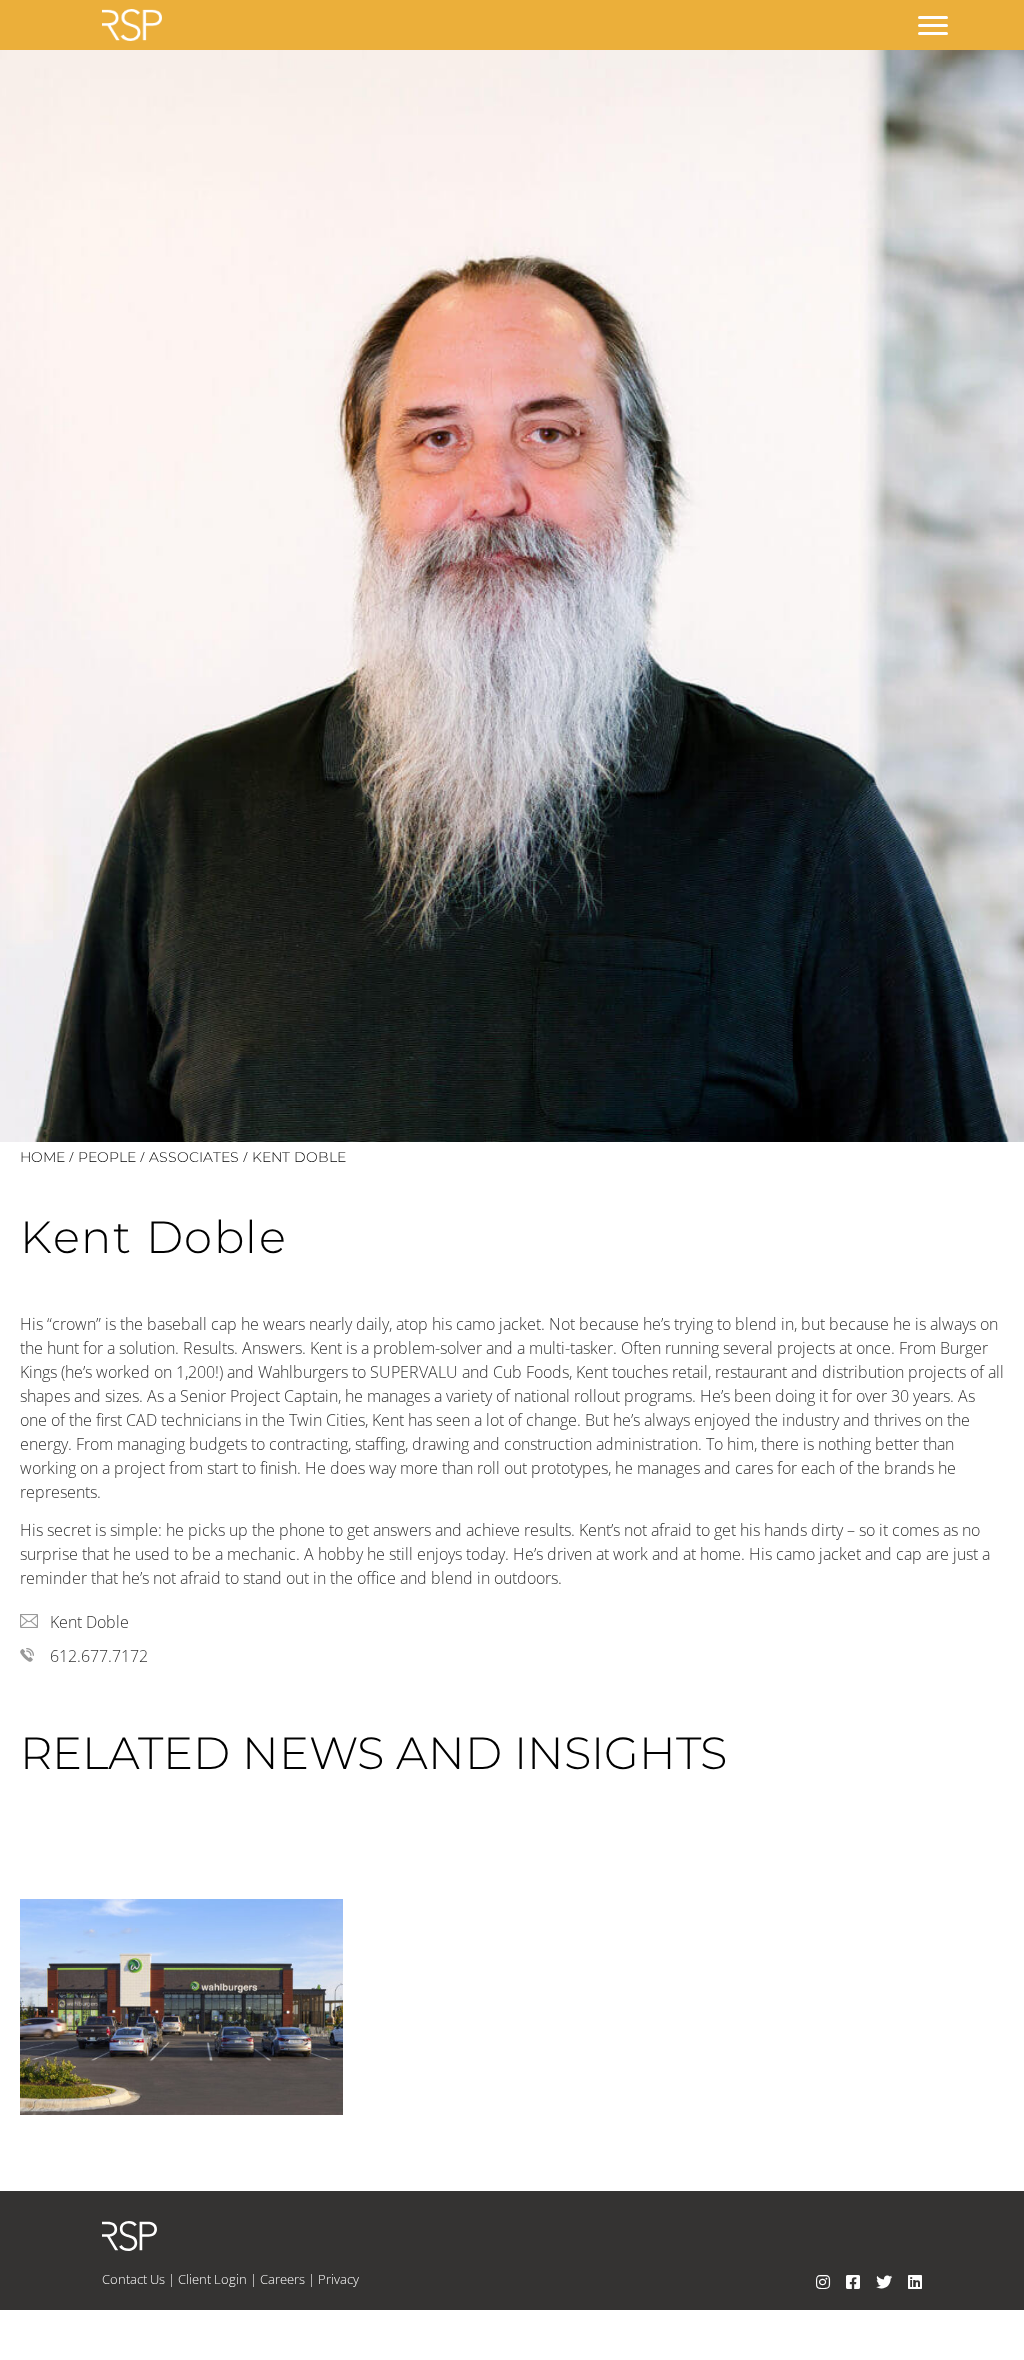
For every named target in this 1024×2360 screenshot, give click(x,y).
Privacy (338, 2279)
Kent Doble (89, 1622)
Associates (194, 1157)
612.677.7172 (99, 1656)
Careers (282, 2279)
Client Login (212, 2279)
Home (42, 1157)
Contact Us (133, 2279)
